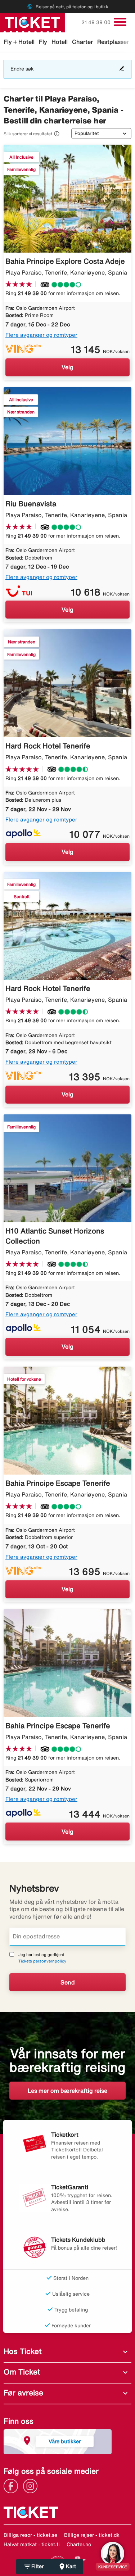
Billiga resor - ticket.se (30, 2535)
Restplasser (113, 42)
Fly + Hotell (19, 42)
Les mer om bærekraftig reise (67, 2091)
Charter (82, 42)
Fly (43, 42)
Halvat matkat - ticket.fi (32, 2544)
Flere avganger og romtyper (41, 335)
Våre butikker (65, 2441)
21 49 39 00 (97, 22)
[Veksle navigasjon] (120, 22)
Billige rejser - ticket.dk (92, 2535)
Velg (67, 367)
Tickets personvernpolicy (42, 1961)
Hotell (60, 42)
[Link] (13, 2486)
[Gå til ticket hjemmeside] (32, 22)
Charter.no (79, 2544)
